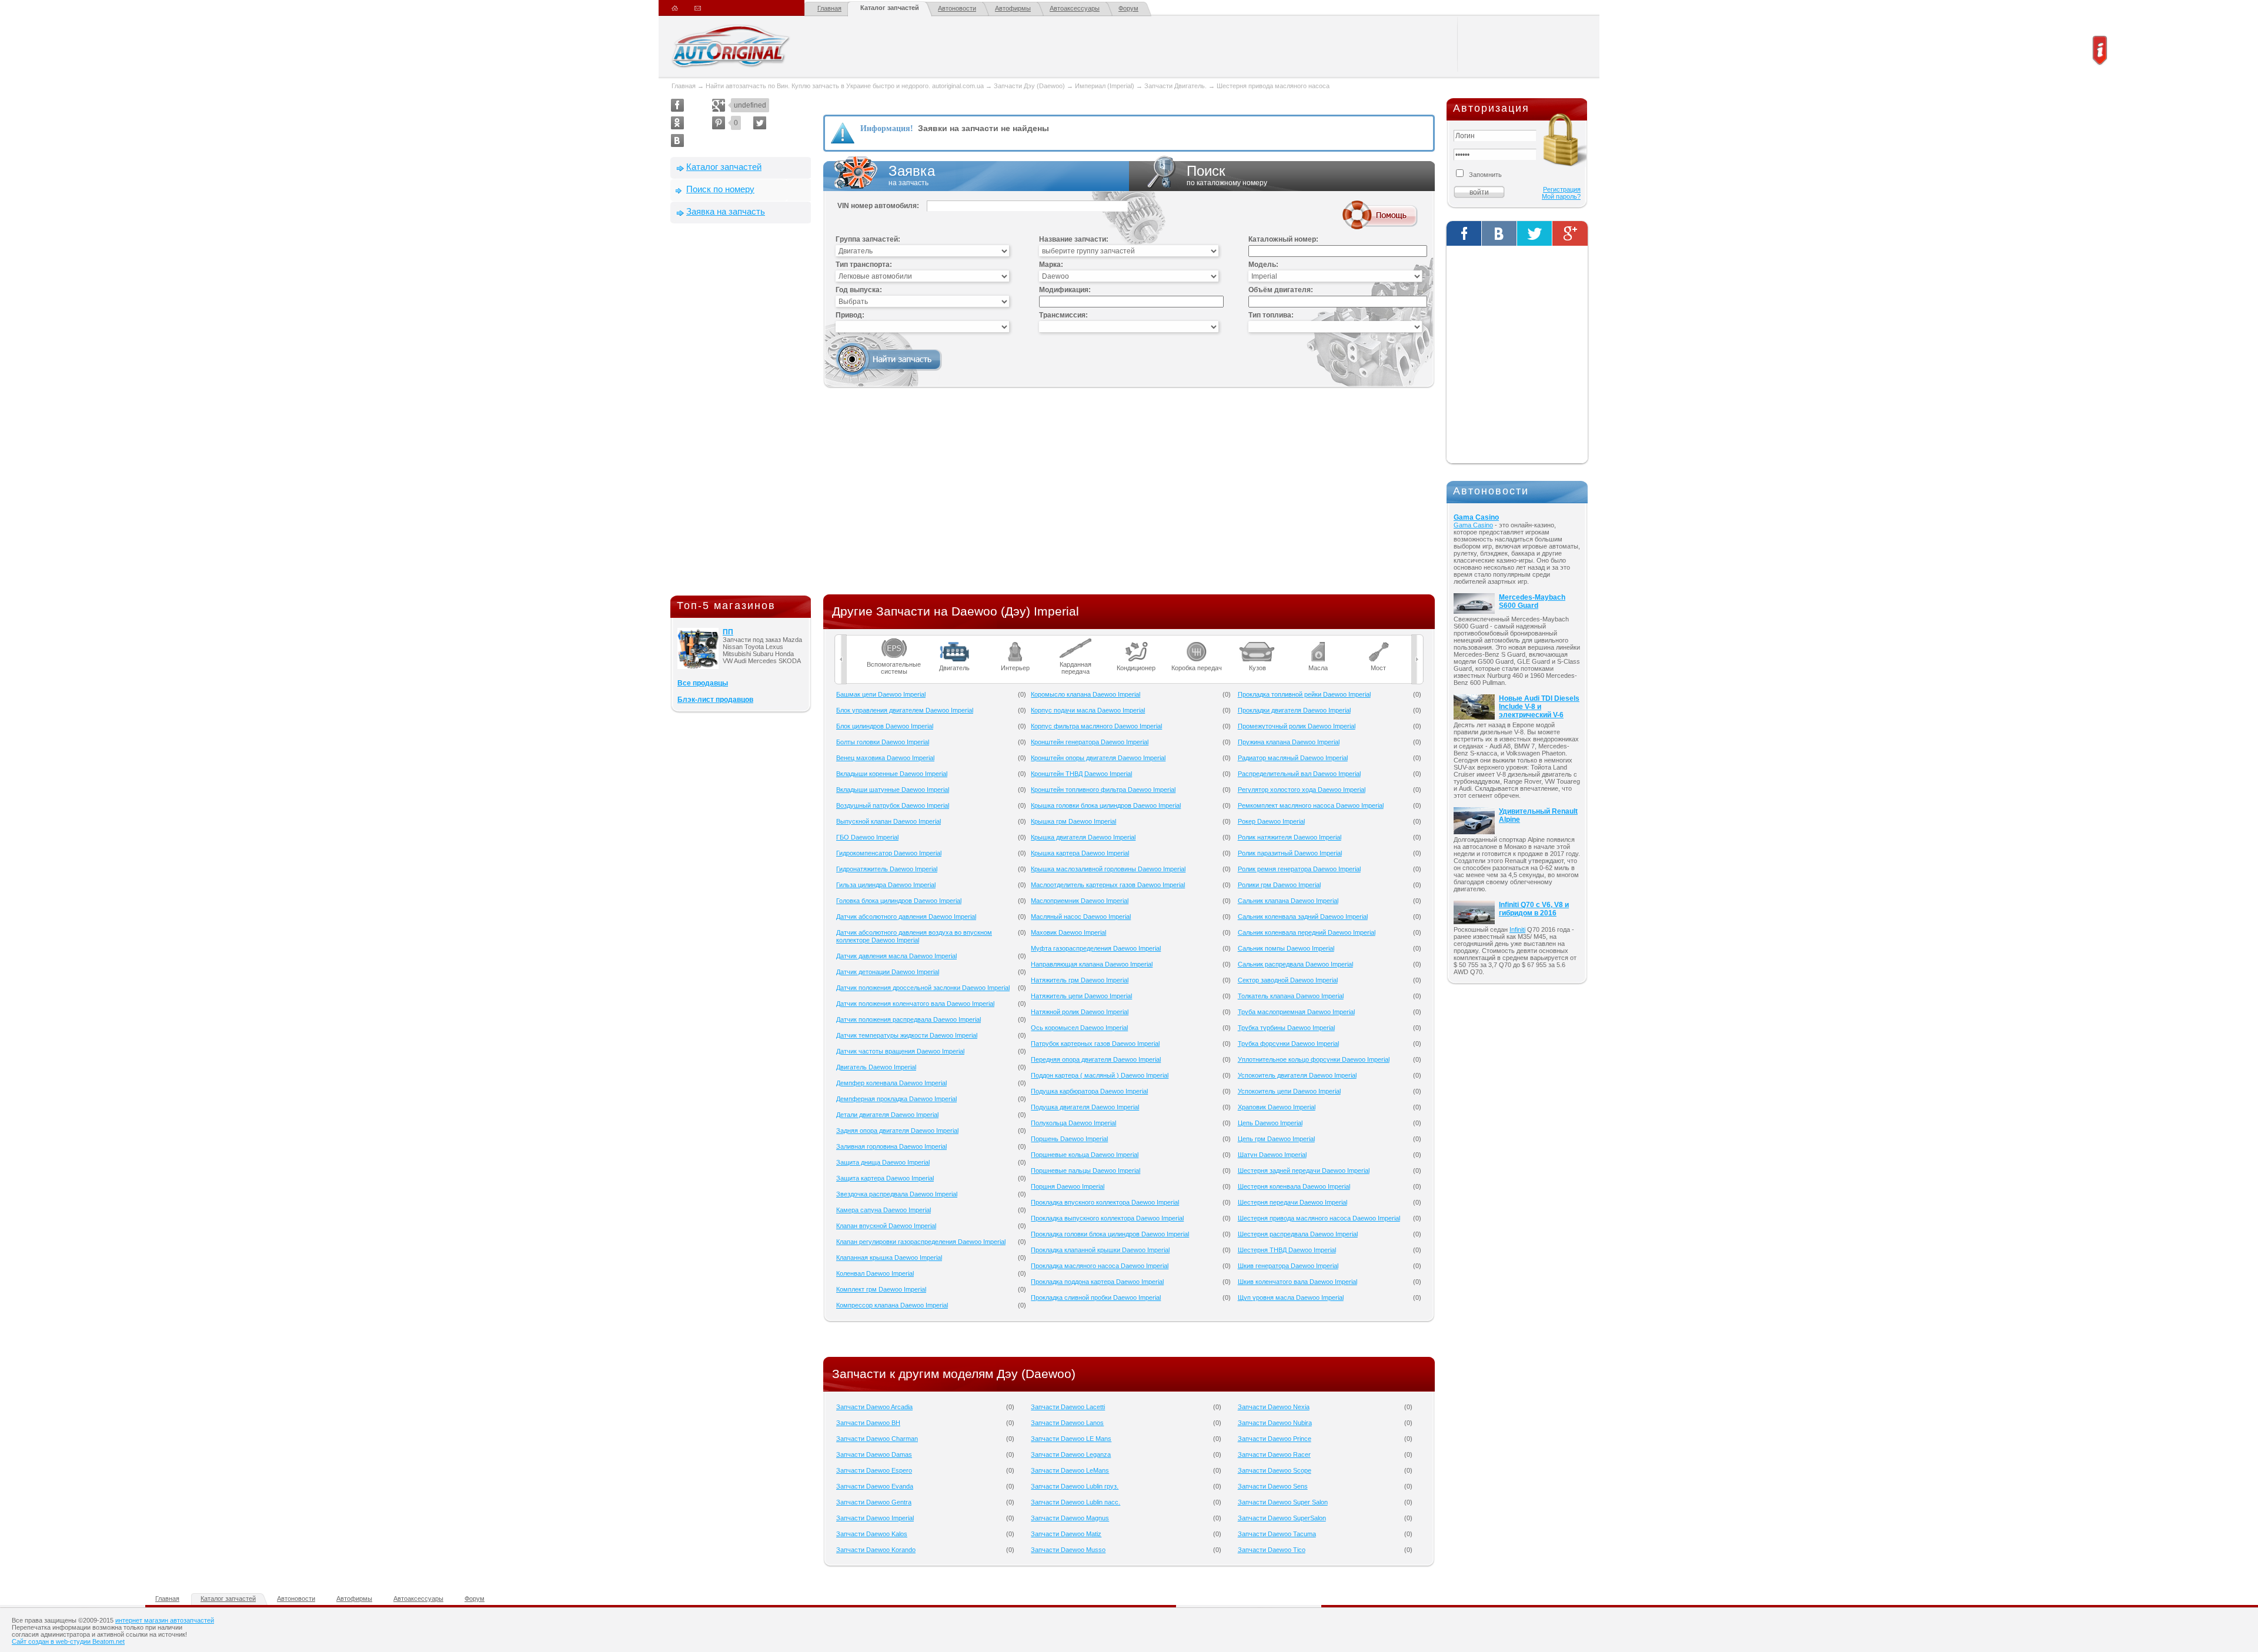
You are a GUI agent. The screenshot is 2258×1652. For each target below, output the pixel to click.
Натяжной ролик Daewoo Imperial (1080, 1012)
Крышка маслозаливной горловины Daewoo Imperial (1108, 869)
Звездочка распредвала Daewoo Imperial (897, 1194)
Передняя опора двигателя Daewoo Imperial (1096, 1059)
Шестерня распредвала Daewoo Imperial (1298, 1234)
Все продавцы (703, 683)
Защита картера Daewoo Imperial (885, 1178)
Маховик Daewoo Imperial (1068, 932)
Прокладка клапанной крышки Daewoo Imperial (1100, 1250)
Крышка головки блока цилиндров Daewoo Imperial (1106, 805)
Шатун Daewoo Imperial (1272, 1155)
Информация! (887, 128)
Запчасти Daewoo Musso (1068, 1550)
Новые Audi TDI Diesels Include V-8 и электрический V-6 (1539, 707)
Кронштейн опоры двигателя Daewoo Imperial (1098, 758)
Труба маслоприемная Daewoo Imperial (1296, 1012)
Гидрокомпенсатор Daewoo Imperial (889, 853)
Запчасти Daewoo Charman (877, 1439)
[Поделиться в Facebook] (677, 105)
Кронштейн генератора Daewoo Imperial (1090, 742)
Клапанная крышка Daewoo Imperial (889, 1258)
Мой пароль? (1561, 196)
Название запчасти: (1074, 239)
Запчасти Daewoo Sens (1273, 1486)
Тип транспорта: (864, 265)
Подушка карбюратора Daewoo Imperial (1089, 1091)
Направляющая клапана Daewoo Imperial (1092, 964)
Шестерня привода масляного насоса (1273, 86)
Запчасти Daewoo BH (868, 1423)
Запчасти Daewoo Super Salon (1283, 1502)
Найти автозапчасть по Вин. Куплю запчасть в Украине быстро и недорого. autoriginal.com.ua (845, 86)
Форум (1128, 8)
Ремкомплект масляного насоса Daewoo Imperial (1311, 805)
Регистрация (1562, 189)
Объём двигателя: (1281, 290)
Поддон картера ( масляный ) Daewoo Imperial (1100, 1075)
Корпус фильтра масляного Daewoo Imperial (1096, 726)
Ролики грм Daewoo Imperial (1279, 885)
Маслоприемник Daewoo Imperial (1080, 901)
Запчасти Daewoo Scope (1275, 1470)
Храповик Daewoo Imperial (1277, 1107)
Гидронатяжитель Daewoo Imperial (887, 869)
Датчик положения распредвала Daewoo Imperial (908, 1019)
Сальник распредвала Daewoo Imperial (1295, 964)
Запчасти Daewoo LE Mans (1071, 1439)
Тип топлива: (1271, 315)
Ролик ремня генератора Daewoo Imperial (1299, 869)
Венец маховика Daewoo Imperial (885, 758)
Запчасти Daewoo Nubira (1275, 1423)
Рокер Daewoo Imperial (1271, 821)
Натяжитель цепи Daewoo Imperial (1081, 996)
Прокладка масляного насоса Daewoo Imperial (1100, 1266)
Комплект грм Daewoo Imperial (881, 1289)
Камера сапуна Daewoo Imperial (884, 1210)
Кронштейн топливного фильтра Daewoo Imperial (1103, 790)
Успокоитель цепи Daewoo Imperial (1289, 1091)
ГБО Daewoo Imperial (867, 837)
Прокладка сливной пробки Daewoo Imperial (1096, 1297)
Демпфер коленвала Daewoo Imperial (891, 1083)
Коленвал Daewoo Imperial (875, 1273)
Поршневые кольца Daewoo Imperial (1085, 1155)
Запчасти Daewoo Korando (876, 1550)
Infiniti (1517, 929)
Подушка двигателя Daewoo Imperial (1085, 1107)
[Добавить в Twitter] (760, 123)
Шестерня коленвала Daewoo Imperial (1294, 1186)
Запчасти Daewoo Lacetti (1068, 1407)
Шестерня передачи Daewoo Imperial (1292, 1202)
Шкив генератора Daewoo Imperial (1288, 1266)
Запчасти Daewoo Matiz (1066, 1534)
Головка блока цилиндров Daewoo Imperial (899, 901)
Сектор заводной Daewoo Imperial (1288, 980)
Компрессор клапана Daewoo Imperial (892, 1305)
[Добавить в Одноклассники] (677, 123)
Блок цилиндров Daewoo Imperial (885, 726)
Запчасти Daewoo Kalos (872, 1534)
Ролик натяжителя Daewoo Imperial (1290, 837)
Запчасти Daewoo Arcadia (874, 1407)
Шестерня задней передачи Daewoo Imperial (1304, 1171)
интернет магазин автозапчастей (165, 1620)
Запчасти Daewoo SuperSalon (1282, 1518)
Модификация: (1065, 290)
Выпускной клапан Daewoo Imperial (888, 821)
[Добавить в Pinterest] (719, 123)
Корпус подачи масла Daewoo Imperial (1088, 710)
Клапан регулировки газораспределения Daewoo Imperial (921, 1242)
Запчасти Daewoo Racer (1274, 1454)
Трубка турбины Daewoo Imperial (1286, 1028)
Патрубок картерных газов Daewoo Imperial (1095, 1044)
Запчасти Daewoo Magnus (1070, 1518)
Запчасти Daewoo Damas (874, 1454)
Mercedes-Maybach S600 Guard (1532, 601)
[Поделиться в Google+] (719, 105)
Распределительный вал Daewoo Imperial (1299, 774)
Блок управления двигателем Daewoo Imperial (905, 710)
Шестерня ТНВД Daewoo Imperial (1287, 1250)
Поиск (1227, 175)
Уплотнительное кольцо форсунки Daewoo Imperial (1314, 1059)
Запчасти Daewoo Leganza (1071, 1454)
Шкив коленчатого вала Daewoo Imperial (1297, 1282)
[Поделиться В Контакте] (677, 141)
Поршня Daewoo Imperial (1068, 1186)
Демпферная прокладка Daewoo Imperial (896, 1099)
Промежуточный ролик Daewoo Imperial (1297, 726)
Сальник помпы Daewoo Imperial (1286, 948)
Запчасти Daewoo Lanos (1067, 1423)
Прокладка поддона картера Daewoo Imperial (1097, 1282)
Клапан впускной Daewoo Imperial (886, 1226)
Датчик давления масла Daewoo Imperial (896, 956)
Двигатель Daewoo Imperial (876, 1067)
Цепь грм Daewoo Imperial (1276, 1139)
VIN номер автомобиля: (878, 206)
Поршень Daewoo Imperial (1069, 1139)
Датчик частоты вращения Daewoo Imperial (900, 1051)
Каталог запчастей (890, 8)
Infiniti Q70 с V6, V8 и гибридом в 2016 (1534, 909)
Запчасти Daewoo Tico (1272, 1550)
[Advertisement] (741, 412)
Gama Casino (1476, 517)
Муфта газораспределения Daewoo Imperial (1096, 948)
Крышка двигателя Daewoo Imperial (1083, 837)
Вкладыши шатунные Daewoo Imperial (893, 790)
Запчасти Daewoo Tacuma (1277, 1534)
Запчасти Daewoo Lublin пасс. (1075, 1502)
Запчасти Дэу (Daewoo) (1029, 86)
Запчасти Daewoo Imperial (875, 1518)
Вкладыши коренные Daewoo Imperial (892, 774)
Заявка (912, 175)
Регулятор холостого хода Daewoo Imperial (1302, 790)
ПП (728, 632)
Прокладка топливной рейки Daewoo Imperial (1304, 694)
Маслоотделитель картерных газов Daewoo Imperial (1108, 885)
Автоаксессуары (1075, 8)
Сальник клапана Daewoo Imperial (1288, 901)
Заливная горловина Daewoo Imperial (891, 1146)
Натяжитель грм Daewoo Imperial (1080, 980)
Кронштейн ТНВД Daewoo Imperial (1081, 774)
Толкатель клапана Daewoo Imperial (1291, 996)
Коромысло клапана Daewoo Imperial (1085, 694)
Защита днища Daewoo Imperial (883, 1162)
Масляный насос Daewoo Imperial (1081, 917)
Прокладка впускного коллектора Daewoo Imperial (1105, 1202)
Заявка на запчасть (726, 211)
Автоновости (957, 8)
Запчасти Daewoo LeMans (1070, 1470)
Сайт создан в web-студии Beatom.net (68, 1641)
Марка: (1051, 265)
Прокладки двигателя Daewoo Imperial (1294, 710)
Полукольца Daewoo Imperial (1073, 1123)
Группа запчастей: (868, 239)
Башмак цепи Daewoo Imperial (881, 694)
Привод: (850, 315)
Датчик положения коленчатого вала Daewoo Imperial (915, 1004)
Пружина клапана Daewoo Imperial (1289, 742)
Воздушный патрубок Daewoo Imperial (893, 805)
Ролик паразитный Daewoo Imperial (1290, 853)
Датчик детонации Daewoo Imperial (888, 972)
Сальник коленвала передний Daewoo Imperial (1307, 932)
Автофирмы (1013, 8)
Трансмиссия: (1063, 315)
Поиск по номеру (720, 189)
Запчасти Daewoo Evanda (875, 1486)
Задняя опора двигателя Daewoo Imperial (897, 1131)
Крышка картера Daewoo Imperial (1080, 853)
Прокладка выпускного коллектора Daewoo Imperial (1107, 1218)
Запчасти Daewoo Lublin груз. (1075, 1486)
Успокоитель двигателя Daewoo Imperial (1297, 1075)
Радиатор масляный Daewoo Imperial (1293, 758)
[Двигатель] (955, 642)
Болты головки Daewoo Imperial (883, 742)
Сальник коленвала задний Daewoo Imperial (1303, 917)
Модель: (1263, 265)
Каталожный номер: (1283, 239)
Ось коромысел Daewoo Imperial (1079, 1028)
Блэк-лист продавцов (715, 700)
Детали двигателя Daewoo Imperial (887, 1115)
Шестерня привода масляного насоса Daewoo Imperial (1319, 1218)
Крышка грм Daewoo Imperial (1073, 821)
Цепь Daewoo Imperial (1270, 1123)
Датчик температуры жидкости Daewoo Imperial (907, 1035)
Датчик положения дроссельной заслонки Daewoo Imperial (923, 988)
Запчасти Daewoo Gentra (874, 1502)
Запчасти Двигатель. (1176, 86)
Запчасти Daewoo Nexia (1274, 1407)
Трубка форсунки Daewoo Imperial (1288, 1044)
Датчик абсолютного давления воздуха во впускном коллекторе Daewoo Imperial (914, 936)
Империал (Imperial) (1105, 86)
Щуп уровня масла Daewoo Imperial (1291, 1297)
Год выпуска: (859, 290)
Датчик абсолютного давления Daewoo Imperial (906, 917)
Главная (829, 8)
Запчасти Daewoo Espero (874, 1470)
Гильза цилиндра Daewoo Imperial (886, 885)
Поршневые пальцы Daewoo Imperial (1085, 1171)
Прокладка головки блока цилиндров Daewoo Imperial (1110, 1234)
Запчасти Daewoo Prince (1275, 1439)
